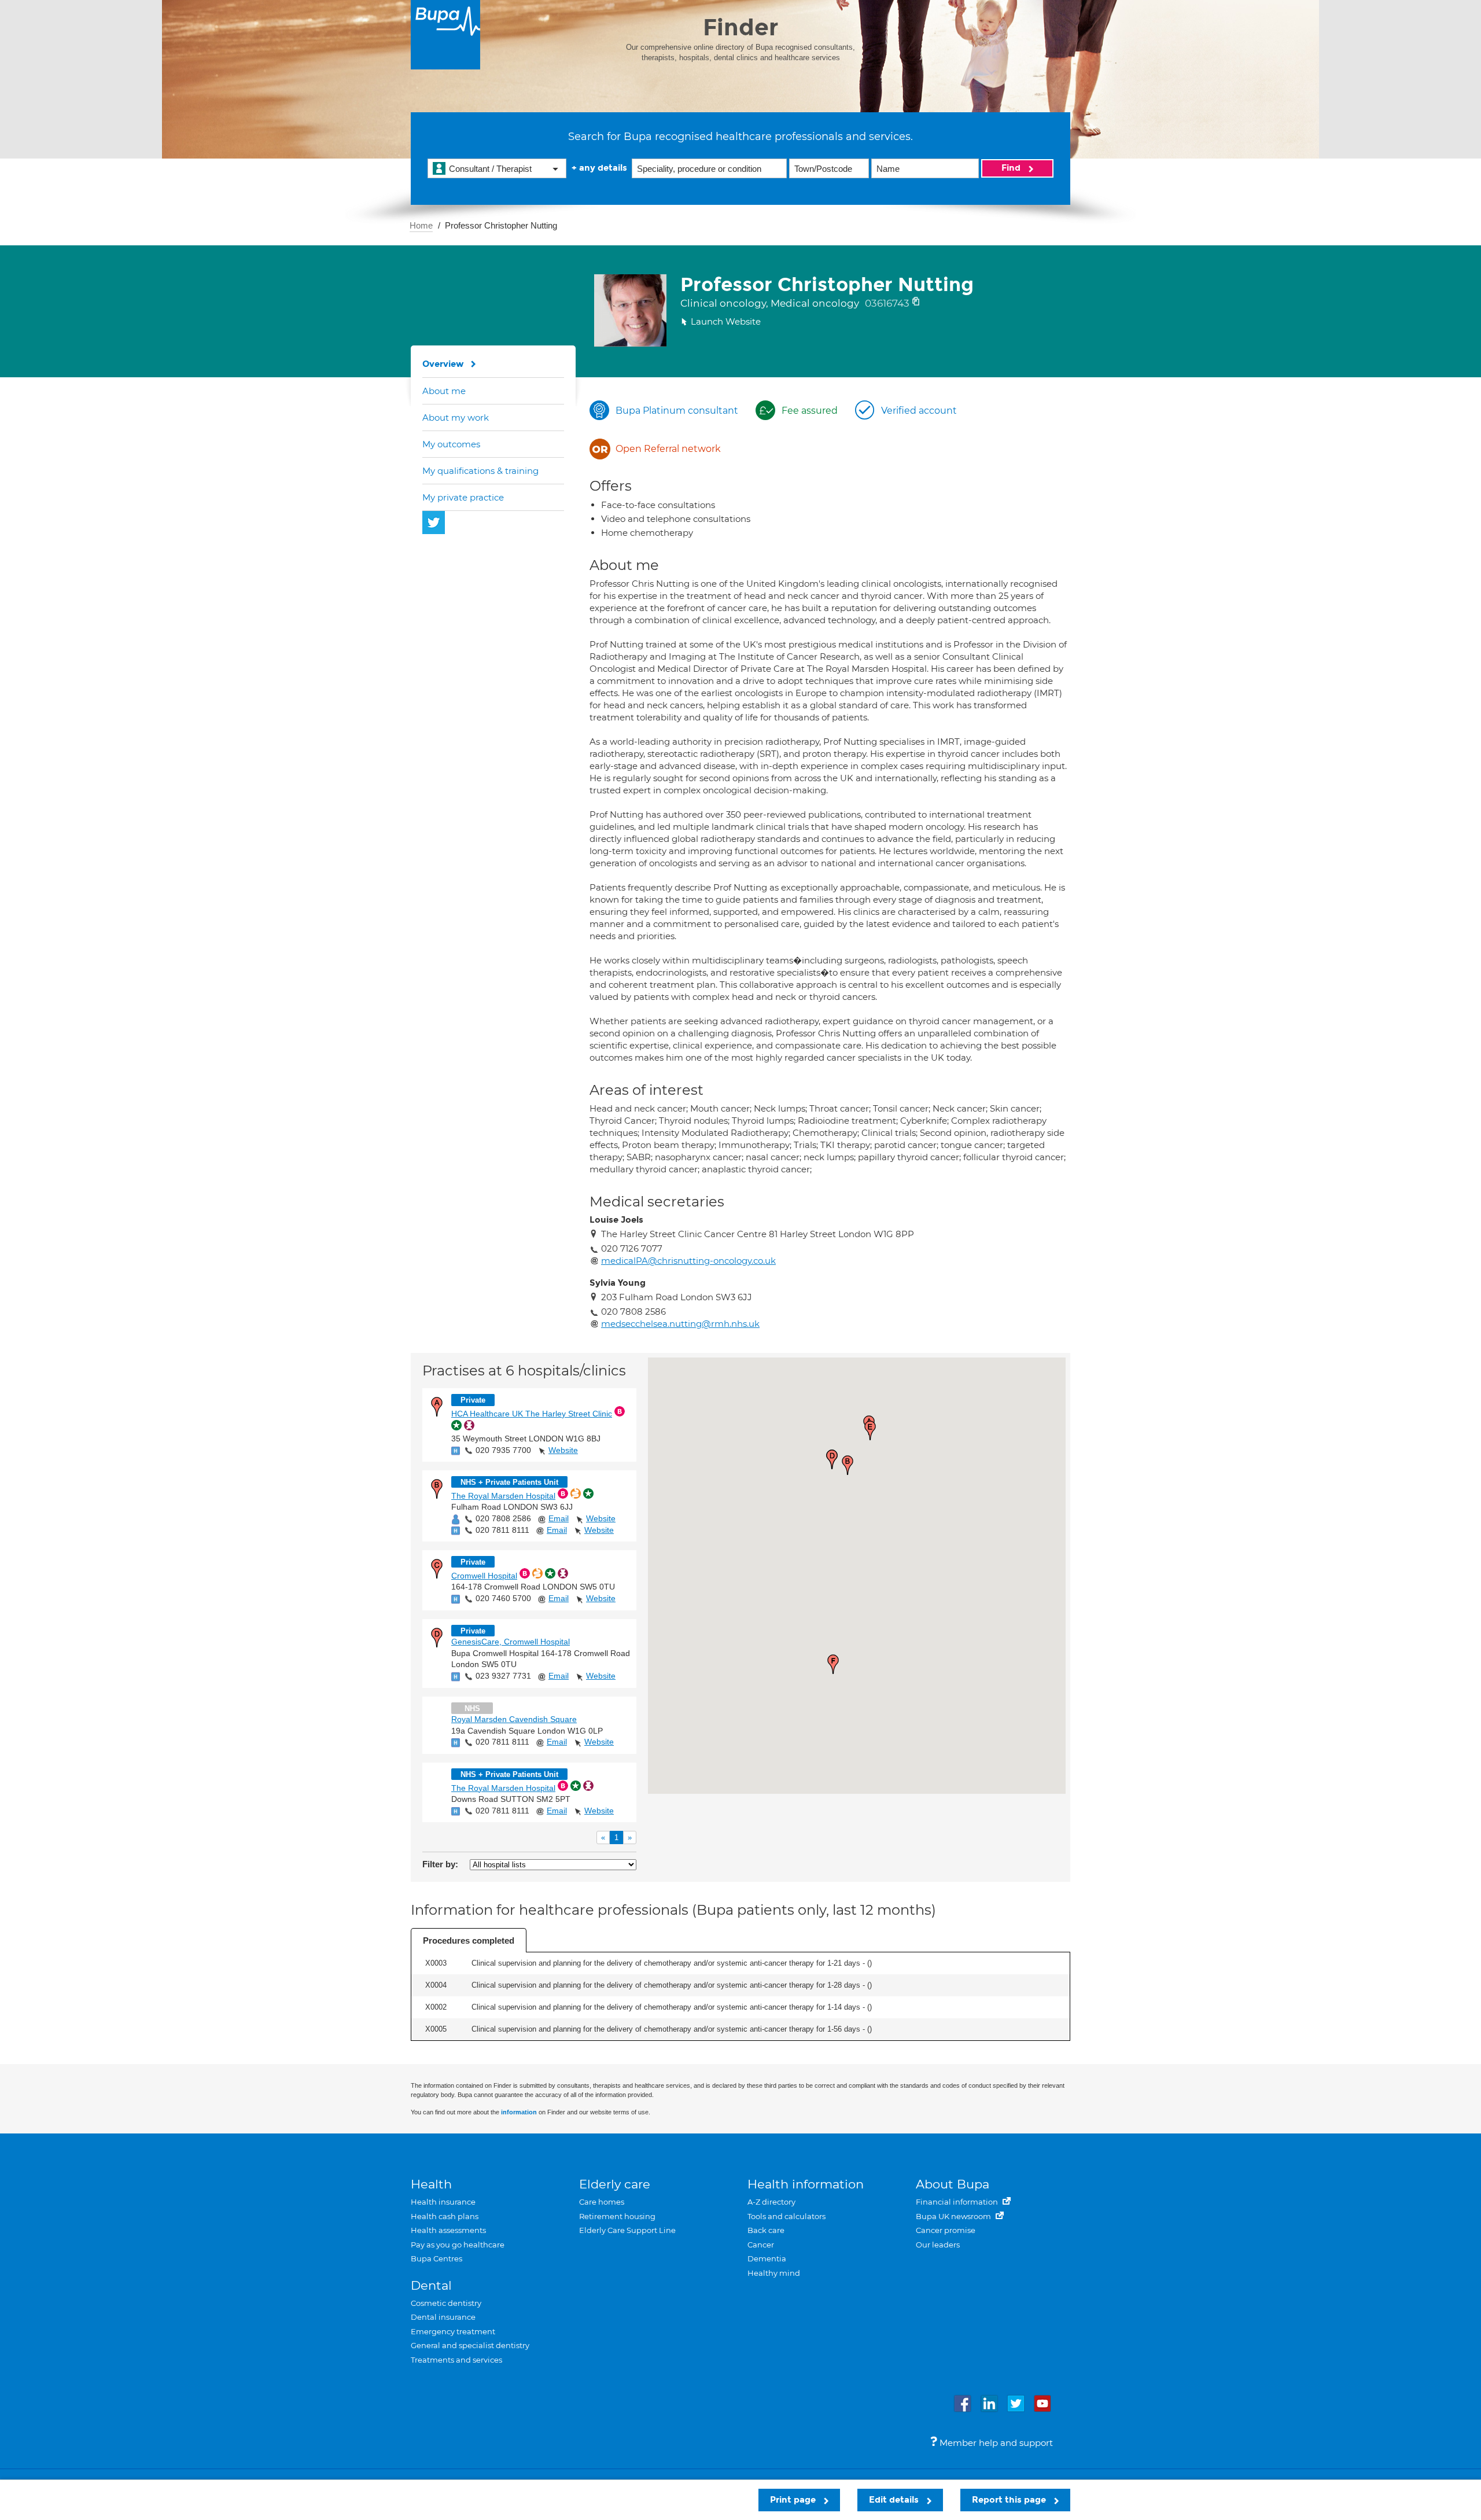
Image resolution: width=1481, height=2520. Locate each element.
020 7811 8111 (502, 1530)
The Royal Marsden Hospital (503, 1496)
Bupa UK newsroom (954, 2216)
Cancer (761, 2245)
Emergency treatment (453, 2331)
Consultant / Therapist (490, 169)
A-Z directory (771, 2202)
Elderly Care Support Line (627, 2230)
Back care (766, 2230)
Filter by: (440, 1864)
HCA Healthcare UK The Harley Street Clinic (532, 1414)
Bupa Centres (436, 2258)
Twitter (434, 523)
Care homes (602, 2202)
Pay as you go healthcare (458, 2245)
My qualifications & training (480, 471)
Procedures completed (469, 1940)
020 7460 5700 (503, 1598)
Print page (794, 2500)
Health (431, 2184)
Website (563, 1450)
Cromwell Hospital (484, 1576)
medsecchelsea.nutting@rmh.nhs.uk (680, 1324)
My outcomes (451, 444)
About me (444, 391)
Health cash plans (445, 2216)
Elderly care (615, 2184)
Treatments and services (456, 2360)
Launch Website (726, 321)
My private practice (463, 497)
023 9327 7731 (503, 1676)
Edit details (895, 2500)
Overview (443, 364)
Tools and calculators (786, 2216)
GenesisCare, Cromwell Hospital (511, 1642)
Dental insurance (443, 2317)
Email (559, 1518)
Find (1012, 168)
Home (421, 225)
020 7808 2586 (503, 1518)
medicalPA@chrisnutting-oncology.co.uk (688, 1261)
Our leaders (938, 2245)
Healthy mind (774, 2273)
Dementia (767, 2258)
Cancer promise (946, 2230)
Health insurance (443, 2202)
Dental (431, 2285)
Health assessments (448, 2230)
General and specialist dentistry (470, 2345)
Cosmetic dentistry (446, 2303)
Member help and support (995, 2443)
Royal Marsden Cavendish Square (514, 1719)
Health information (806, 2184)
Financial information (958, 2202)
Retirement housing (617, 2216)
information (519, 2112)
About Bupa (953, 2184)
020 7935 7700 (503, 1450)
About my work (456, 417)
